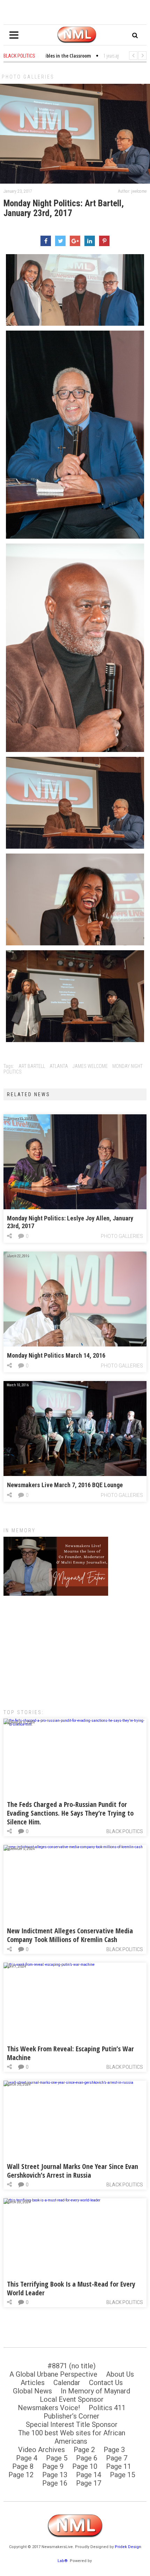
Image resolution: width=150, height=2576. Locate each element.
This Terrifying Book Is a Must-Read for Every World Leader (71, 2288)
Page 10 (85, 2466)
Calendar (67, 2383)
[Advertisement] (75, 1649)
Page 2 (84, 2450)
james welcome (90, 1066)
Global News (32, 2391)
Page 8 (23, 2466)
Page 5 (57, 2458)
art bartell (32, 1066)
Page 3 (114, 2450)
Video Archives (42, 2450)
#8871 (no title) (72, 2366)
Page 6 (87, 2458)
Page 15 (122, 2475)
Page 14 (89, 2475)
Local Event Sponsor (72, 2399)
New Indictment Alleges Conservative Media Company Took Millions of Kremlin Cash (70, 1935)
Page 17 (89, 2483)
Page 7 (117, 2458)
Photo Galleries (28, 77)
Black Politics (125, 1831)
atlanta (59, 1066)
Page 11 (119, 2466)
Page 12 (21, 2475)
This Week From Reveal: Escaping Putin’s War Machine (70, 2053)
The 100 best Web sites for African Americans (72, 2437)
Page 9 (53, 2466)
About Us (120, 2374)
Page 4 (27, 2458)
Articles (33, 2383)
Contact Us (106, 2383)
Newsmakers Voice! (49, 2408)
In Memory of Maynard (95, 2391)
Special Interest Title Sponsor (72, 2424)
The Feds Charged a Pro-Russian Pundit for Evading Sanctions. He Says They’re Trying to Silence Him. (70, 1813)
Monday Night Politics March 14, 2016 (56, 1355)
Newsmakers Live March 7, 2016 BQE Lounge (65, 1485)
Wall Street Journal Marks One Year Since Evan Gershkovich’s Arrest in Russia (73, 2171)
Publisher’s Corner (72, 2416)
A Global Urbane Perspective (53, 2374)
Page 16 (55, 2483)
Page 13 (55, 2475)
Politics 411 (107, 2408)
